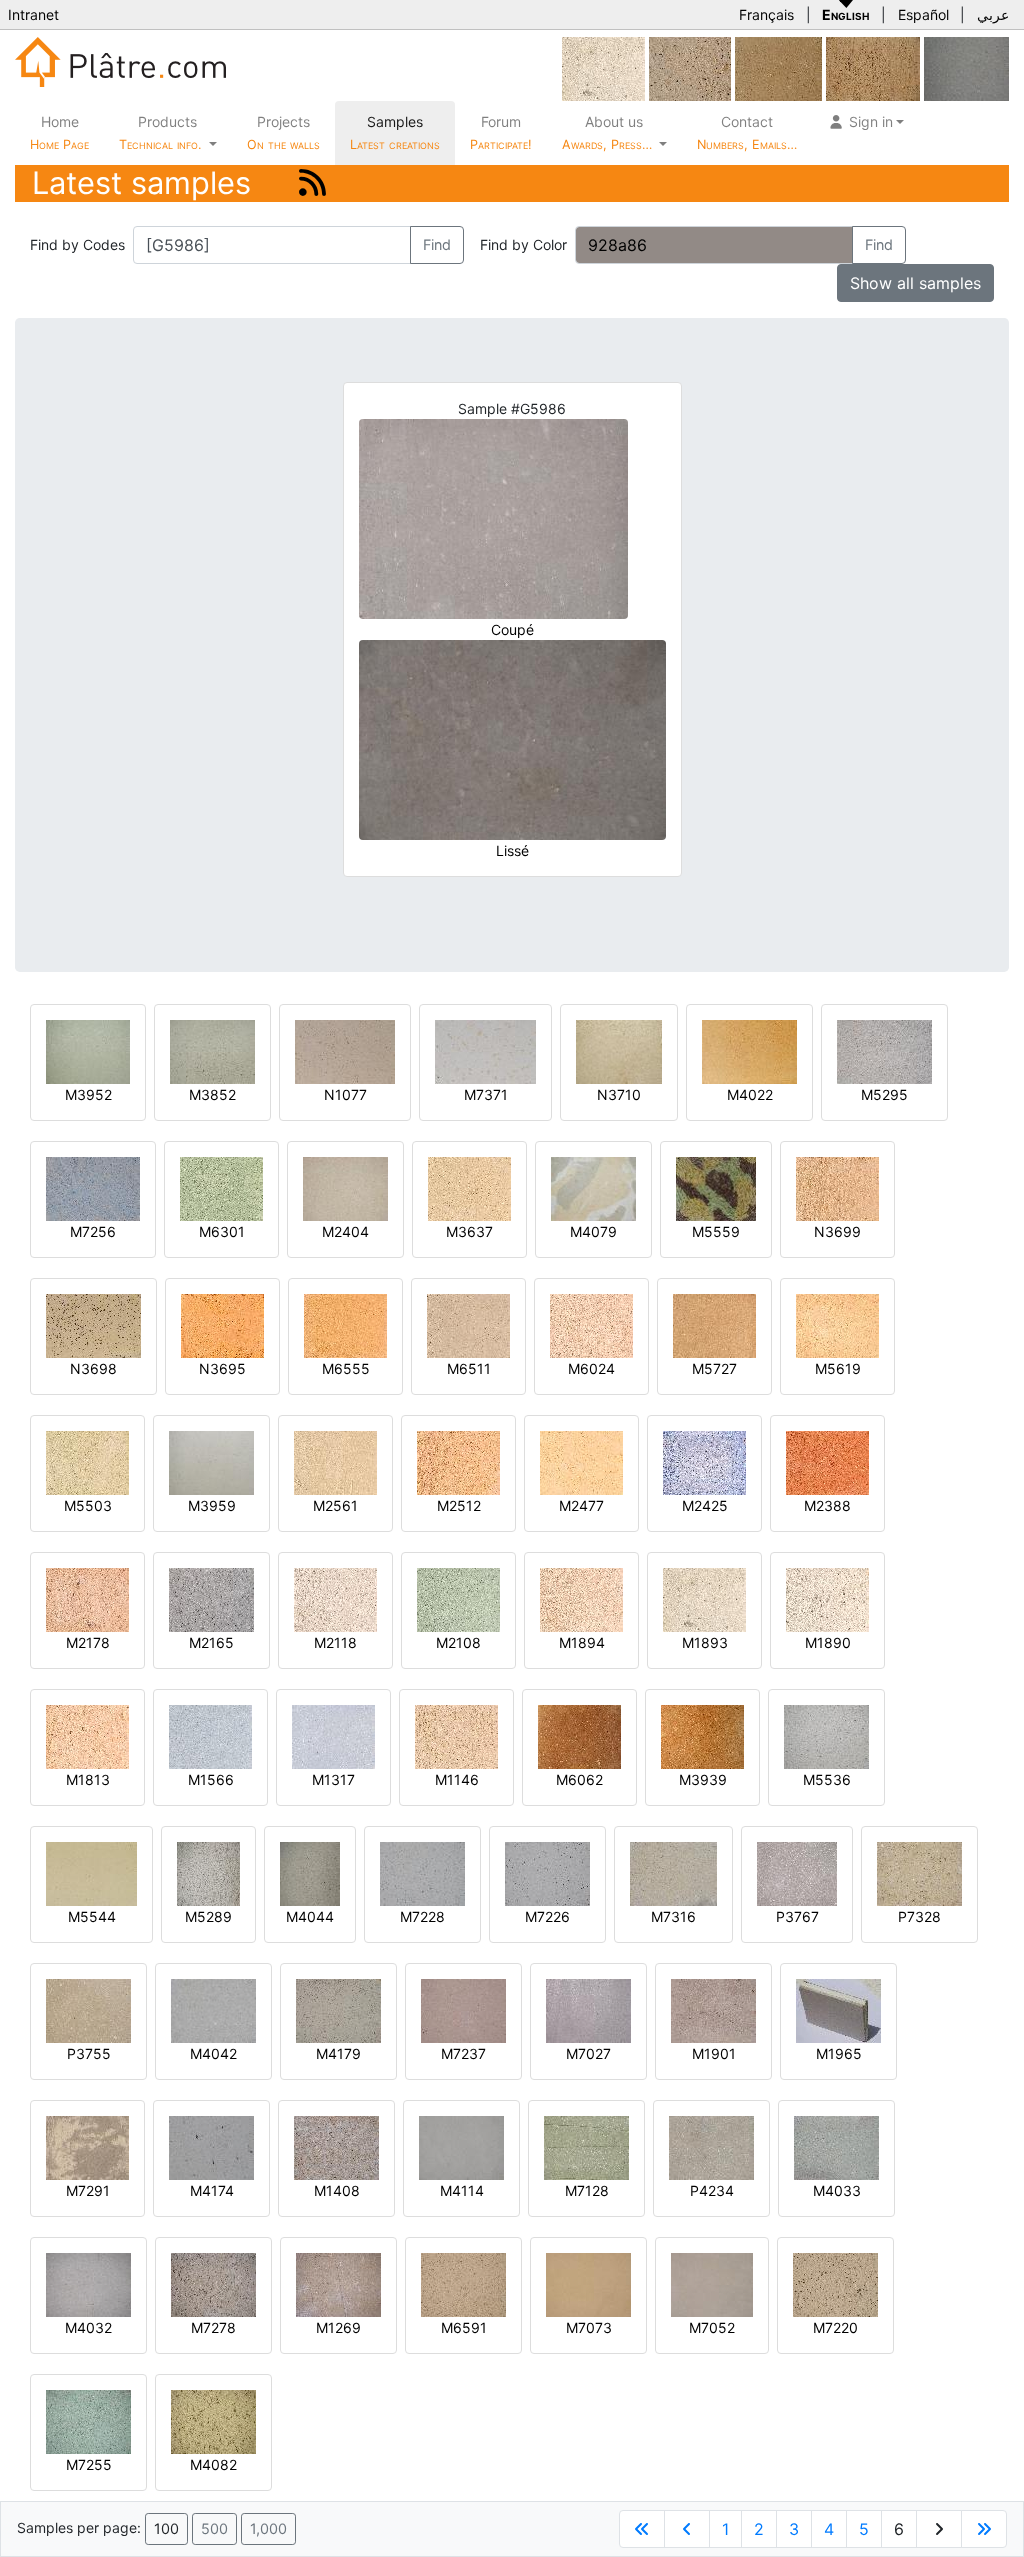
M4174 (212, 2190)
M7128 (587, 2190)
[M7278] (213, 2283)
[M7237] (463, 2009)
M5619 (838, 1368)
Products (160, 132)
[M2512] (458, 1461)
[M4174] (211, 2146)
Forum (501, 132)
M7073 (589, 2327)
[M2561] (335, 1461)
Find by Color (523, 244)
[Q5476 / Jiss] (873, 67)
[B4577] (966, 67)
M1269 (338, 2327)
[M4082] (213, 2420)
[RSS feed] (312, 182)
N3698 (93, 1368)
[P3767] (797, 1872)
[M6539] (690, 67)
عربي (993, 14)
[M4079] (593, 1187)
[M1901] (713, 2009)
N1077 (345, 1094)
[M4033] (836, 2146)
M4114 (462, 2190)
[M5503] (87, 1461)
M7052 (712, 2327)
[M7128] (586, 2146)
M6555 (346, 1368)
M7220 (835, 2327)
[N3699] (837, 1187)
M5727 (714, 1368)
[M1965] (838, 2009)
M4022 (750, 1094)
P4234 (712, 2190)
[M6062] (579, 1735)
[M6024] (591, 1324)
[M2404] (345, 1187)
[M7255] (88, 2420)
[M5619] (837, 1324)
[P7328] (919, 1872)
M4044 (310, 1916)
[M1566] (210, 1735)
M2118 (335, 1642)
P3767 (797, 1916)
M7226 (547, 1916)
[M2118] (335, 1598)
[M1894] (581, 1598)
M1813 (88, 1779)
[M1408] (336, 2146)
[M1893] (603, 67)
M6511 (469, 1368)
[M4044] (310, 1872)
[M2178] (87, 1598)
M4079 (593, 1231)
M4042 (213, 2053)
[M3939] (702, 1735)
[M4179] (338, 2009)
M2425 (705, 1505)
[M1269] (338, 2283)
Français (766, 14)
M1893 (705, 1642)
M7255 (89, 2464)
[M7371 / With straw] (485, 1050)
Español (923, 14)
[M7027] (588, 2009)
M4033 (837, 2190)
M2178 (88, 1642)
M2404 (345, 1231)
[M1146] (456, 1735)
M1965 (839, 2053)
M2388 (827, 1505)
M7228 (422, 1916)
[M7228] (422, 1872)
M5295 (884, 1094)
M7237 (463, 2053)
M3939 (703, 1779)
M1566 (211, 1779)
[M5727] (714, 1324)
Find (437, 244)
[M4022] (749, 1050)
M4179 (338, 2053)
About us (609, 132)
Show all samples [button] (915, 283)
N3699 (837, 1231)
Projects (283, 132)
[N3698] (93, 1324)
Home (59, 132)
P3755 (89, 2053)
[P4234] (711, 2146)
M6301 (222, 1231)
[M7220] (835, 2283)
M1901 (714, 2053)
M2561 (335, 1505)
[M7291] (87, 2146)
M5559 (716, 1231)
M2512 (459, 1505)
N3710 (619, 1094)
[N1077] (345, 1050)
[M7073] (588, 2283)
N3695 (222, 1368)
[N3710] (619, 1050)
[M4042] (213, 2009)
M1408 (337, 2190)
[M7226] (547, 1872)
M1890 (828, 1642)
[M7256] (93, 1187)
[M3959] (211, 1461)
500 (214, 2528)
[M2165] (211, 1598)
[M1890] (827, 1598)
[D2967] (778, 67)
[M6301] (221, 1187)
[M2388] (827, 1461)
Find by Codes (77, 244)
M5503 (88, 1505)
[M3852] (212, 1050)
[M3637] (469, 1187)
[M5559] (716, 1187)
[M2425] (704, 1461)
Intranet (33, 14)
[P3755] (88, 2009)
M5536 (827, 1779)
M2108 (458, 1642)
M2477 (581, 1505)
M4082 (213, 2464)
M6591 (464, 2327)
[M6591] (463, 2283)
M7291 (88, 2190)
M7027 (588, 2053)
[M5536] (826, 1735)
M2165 (211, 1642)
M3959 (212, 1505)
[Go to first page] (642, 2529)
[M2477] (581, 1461)
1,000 (268, 2528)
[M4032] (88, 2283)
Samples (395, 132)
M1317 (333, 1779)
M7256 (93, 1231)
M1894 (582, 1642)
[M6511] (468, 1324)
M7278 (213, 2327)
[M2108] (458, 1598)
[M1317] (333, 1735)
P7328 (919, 1916)
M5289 (208, 1916)
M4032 (88, 2327)
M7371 (486, 1094)
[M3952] (88, 1050)
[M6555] (345, 1324)
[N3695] (222, 1324)
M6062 (579, 1779)
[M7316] (673, 1872)
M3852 (212, 1094)
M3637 (469, 1231)
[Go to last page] (984, 2529)
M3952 (88, 1094)
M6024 (591, 1368)
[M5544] (91, 1872)
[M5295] (884, 1050)
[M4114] (461, 2146)
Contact (747, 132)
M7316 (673, 1916)
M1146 (457, 1779)
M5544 (92, 1916)
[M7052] (712, 2283)
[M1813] (87, 1735)
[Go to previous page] (687, 2529)
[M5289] (208, 1872)
